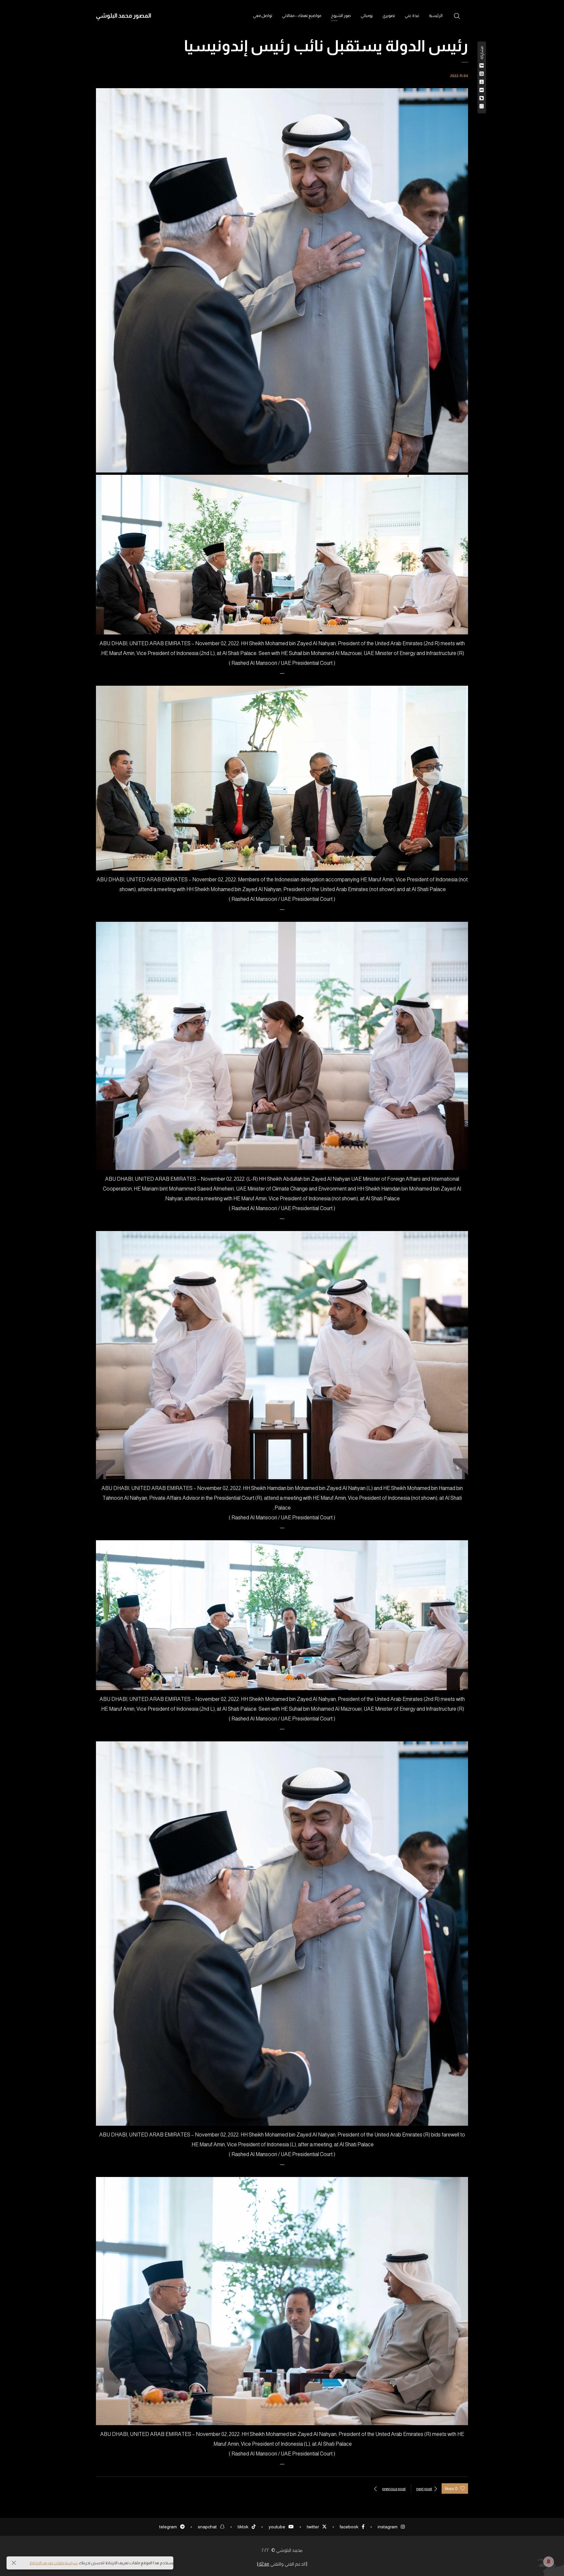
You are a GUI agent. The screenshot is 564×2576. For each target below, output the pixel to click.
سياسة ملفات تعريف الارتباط (54, 2563)
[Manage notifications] (549, 2562)
